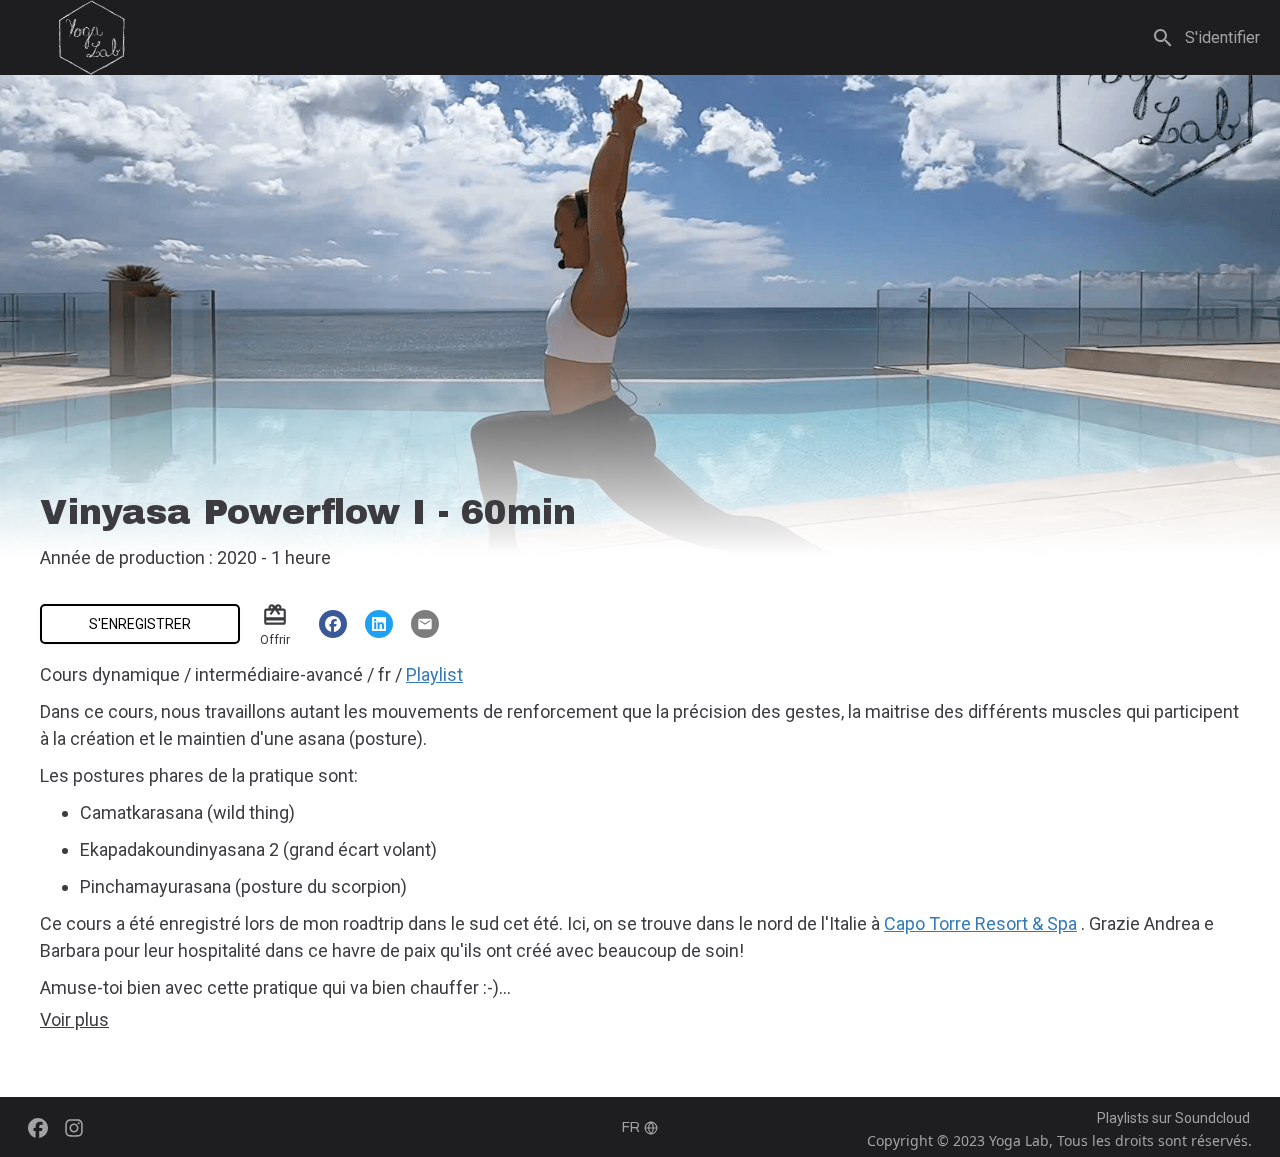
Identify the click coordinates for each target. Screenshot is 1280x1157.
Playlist (434, 674)
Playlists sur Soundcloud (1173, 1118)
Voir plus (74, 1019)
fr (631, 1127)
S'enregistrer (140, 624)
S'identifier (1222, 37)
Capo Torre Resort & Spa (980, 923)
